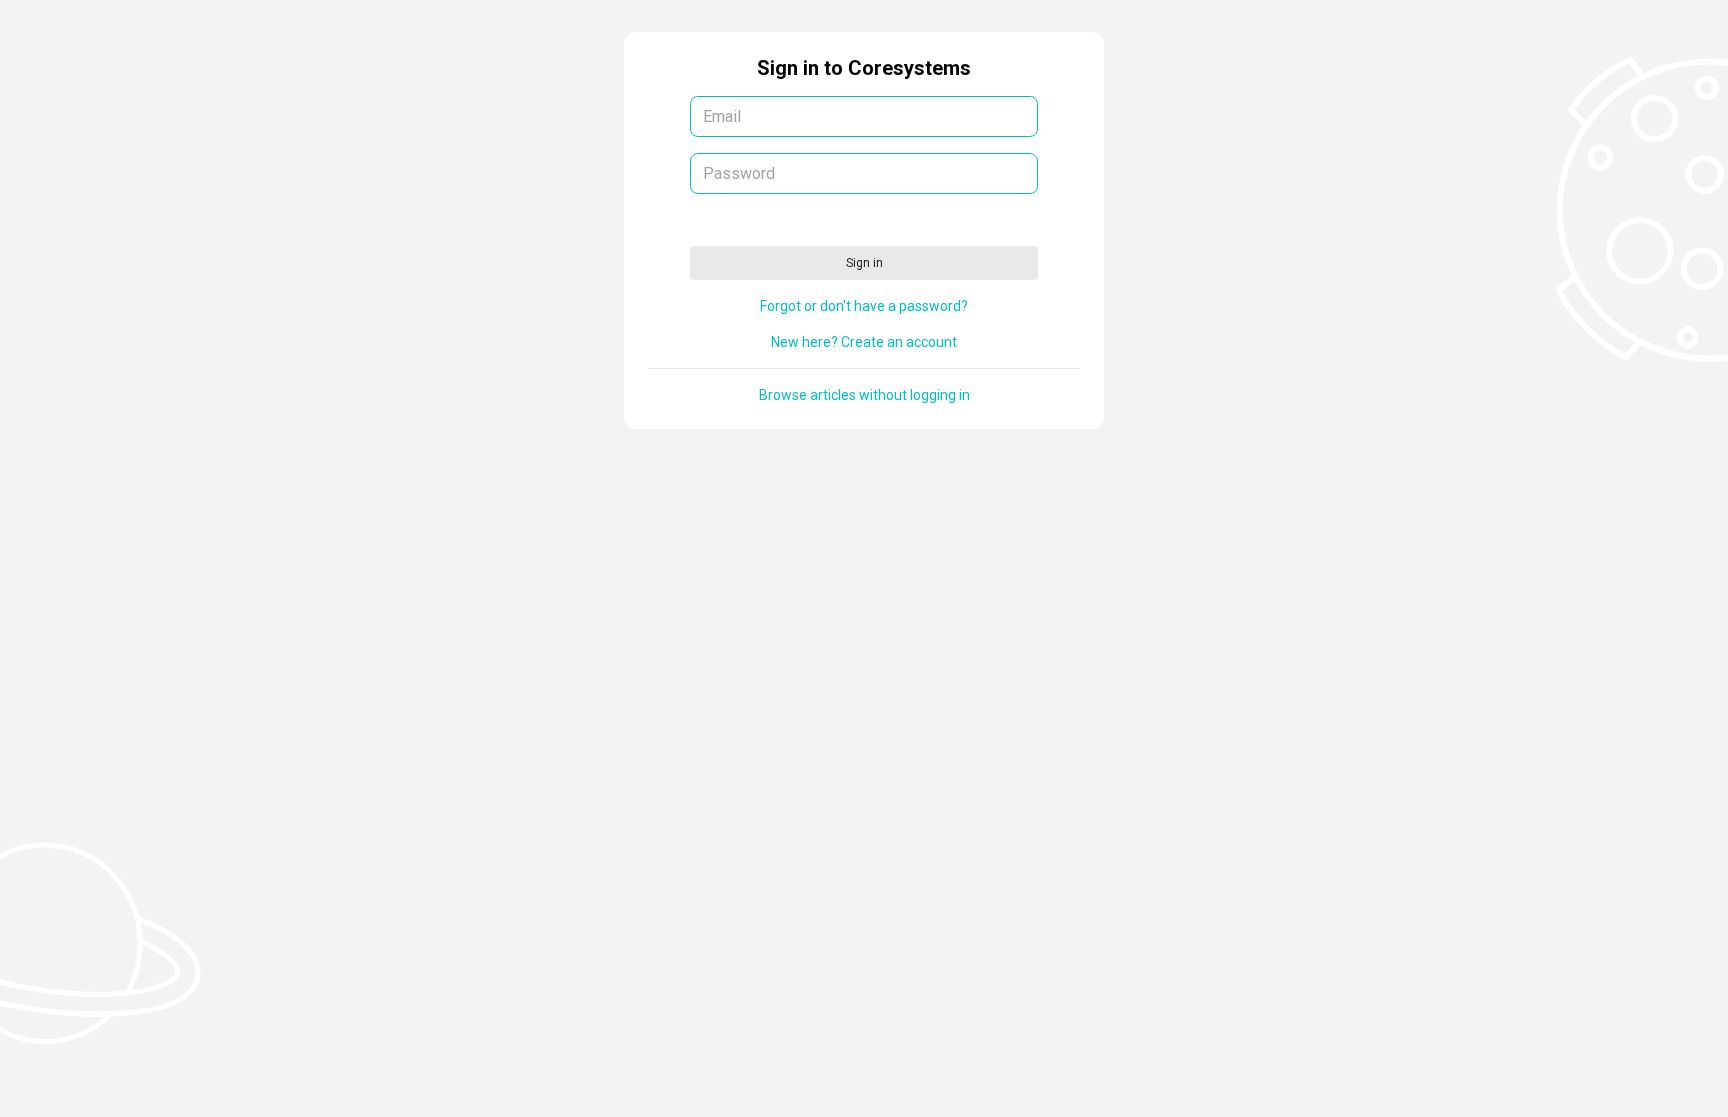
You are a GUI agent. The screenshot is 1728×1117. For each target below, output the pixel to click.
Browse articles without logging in (864, 395)
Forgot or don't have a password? (864, 306)
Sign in (864, 263)
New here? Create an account (864, 342)
